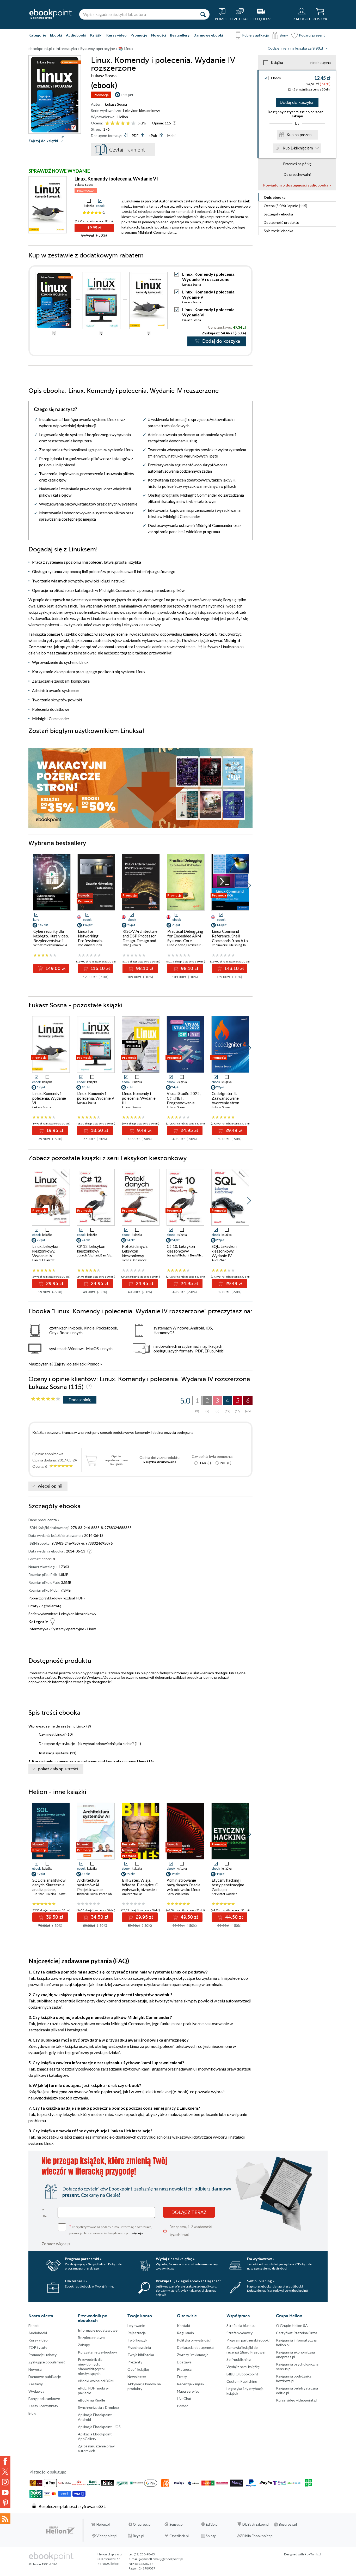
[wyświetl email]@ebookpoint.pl (161, 2559)
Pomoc (93, 1364)
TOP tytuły (38, 2347)
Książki (96, 35)
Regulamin (185, 2333)
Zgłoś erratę (51, 1606)
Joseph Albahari (88, 1255)
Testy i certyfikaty (43, 2406)
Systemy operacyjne (68, 1629)
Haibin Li (52, 1894)
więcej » (137, 2233)
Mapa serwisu (188, 2391)
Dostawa (184, 2362)
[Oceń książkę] (121, 123)
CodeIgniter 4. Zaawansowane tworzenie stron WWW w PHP (225, 1100)
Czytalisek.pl (179, 2536)
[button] (249, 886)
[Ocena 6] (133, 124)
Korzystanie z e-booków (97, 2352)
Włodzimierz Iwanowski (50, 945)
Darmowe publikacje (45, 2377)
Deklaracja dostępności (196, 2347)
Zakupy (84, 2345)
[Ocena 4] (123, 124)
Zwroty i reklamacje (193, 2355)
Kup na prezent (300, 135)
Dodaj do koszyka (296, 103)
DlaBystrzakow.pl (256, 2524)
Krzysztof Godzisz (224, 1894)
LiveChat (184, 2399)
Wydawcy (36, 2391)
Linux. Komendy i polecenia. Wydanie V (96, 1096)
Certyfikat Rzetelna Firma (297, 2333)
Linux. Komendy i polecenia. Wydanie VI (116, 179)
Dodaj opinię (80, 1400)
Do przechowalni (297, 174)
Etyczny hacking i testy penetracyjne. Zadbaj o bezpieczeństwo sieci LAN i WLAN (230, 1889)
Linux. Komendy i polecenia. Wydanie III (139, 1098)
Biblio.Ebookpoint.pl (258, 2536)
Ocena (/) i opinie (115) (286, 206)
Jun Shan (38, 1894)
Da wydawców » (261, 2259)
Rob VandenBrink (90, 945)
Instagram (5, 2482)
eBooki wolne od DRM (96, 2381)
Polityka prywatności (194, 2340)
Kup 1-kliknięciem (298, 148)
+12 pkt (127, 95)
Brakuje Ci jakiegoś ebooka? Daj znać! (188, 2281)
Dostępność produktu (281, 222)
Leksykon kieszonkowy (142, 110)
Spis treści (278, 231)
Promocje (139, 35)
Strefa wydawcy (240, 2333)
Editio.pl (212, 2524)
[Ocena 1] (107, 124)
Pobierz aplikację (255, 35)
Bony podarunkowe (44, 2399)
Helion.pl (103, 2524)
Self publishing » (261, 2281)
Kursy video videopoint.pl (297, 2400)
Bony (284, 35)
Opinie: (161, 123)
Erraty (34, 1606)
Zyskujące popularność (47, 2362)
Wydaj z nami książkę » (175, 2259)
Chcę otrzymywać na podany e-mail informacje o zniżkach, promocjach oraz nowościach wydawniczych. (111, 2229)
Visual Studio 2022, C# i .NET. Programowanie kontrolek (184, 1100)
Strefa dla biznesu (241, 2325)
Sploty (211, 2536)
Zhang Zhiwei (132, 945)
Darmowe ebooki (208, 35)
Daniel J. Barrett (43, 1260)
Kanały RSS (5, 2519)
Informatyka (38, 1629)
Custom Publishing (242, 2381)
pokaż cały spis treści (58, 1769)
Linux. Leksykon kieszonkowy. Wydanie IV (46, 1251)
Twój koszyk (137, 2340)
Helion (123, 117)
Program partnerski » (83, 2259)
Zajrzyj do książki (43, 141)
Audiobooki (76, 35)
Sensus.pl (176, 2524)
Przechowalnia (139, 2347)
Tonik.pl (316, 2554)
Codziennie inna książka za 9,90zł (295, 48)
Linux (92, 1629)
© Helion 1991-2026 (43, 2564)
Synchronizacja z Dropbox (99, 2407)
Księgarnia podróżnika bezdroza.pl (294, 2378)
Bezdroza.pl (288, 2524)
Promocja (101, 95)
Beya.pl (139, 2536)
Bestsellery (180, 35)
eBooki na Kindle (91, 2400)
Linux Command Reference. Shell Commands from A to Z (230, 938)
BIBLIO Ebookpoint (242, 2374)
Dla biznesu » (76, 2281)
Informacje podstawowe (98, 2330)
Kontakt (184, 2325)
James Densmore (134, 1260)
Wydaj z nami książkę (243, 2367)
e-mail (45, 2212)
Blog (32, 2413)
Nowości (159, 35)
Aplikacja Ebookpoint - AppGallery (96, 2436)
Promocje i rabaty (42, 2355)
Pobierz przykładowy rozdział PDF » (57, 1598)
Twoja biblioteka (141, 2355)
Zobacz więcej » (56, 2244)
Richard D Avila (87, 1894)
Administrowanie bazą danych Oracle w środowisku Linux (184, 1885)
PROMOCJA (86, 191)
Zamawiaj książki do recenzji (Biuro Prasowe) (246, 2350)
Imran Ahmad (109, 1894)
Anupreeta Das (132, 1894)
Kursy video (116, 35)
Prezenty (135, 2362)
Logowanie (136, 2325)
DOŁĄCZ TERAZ (189, 2212)
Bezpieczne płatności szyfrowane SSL (72, 2506)
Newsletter (137, 2377)
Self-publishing (239, 2359)
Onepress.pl (142, 2524)
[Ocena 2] (112, 124)
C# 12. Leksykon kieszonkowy (91, 1249)
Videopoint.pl (107, 2536)
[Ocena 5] (128, 124)
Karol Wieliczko (178, 1894)
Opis (275, 197)
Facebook (5, 2461)
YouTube (5, 2493)
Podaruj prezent (312, 35)
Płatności (185, 2369)
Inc (245, 945)
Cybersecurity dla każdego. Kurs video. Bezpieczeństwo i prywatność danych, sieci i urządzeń (51, 941)
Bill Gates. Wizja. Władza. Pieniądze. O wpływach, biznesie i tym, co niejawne (140, 1887)
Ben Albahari (109, 1255)
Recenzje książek (191, 2384)
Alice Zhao (219, 1260)
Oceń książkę (138, 2369)
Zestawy (36, 2384)
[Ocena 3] (118, 124)
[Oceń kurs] (46, 1399)
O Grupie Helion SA (292, 2325)
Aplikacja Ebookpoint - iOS (99, 2427)
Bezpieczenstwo (91, 2337)
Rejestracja (137, 2333)
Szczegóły (278, 214)
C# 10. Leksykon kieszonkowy (181, 1249)
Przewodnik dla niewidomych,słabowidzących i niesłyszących (92, 2366)
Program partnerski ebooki (248, 2340)
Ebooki (56, 35)
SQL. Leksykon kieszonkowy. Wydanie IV (224, 1251)
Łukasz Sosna (116, 104)
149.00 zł (55, 968)
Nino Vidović (176, 945)
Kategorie (37, 35)
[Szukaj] (203, 14)
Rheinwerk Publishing (227, 945)
